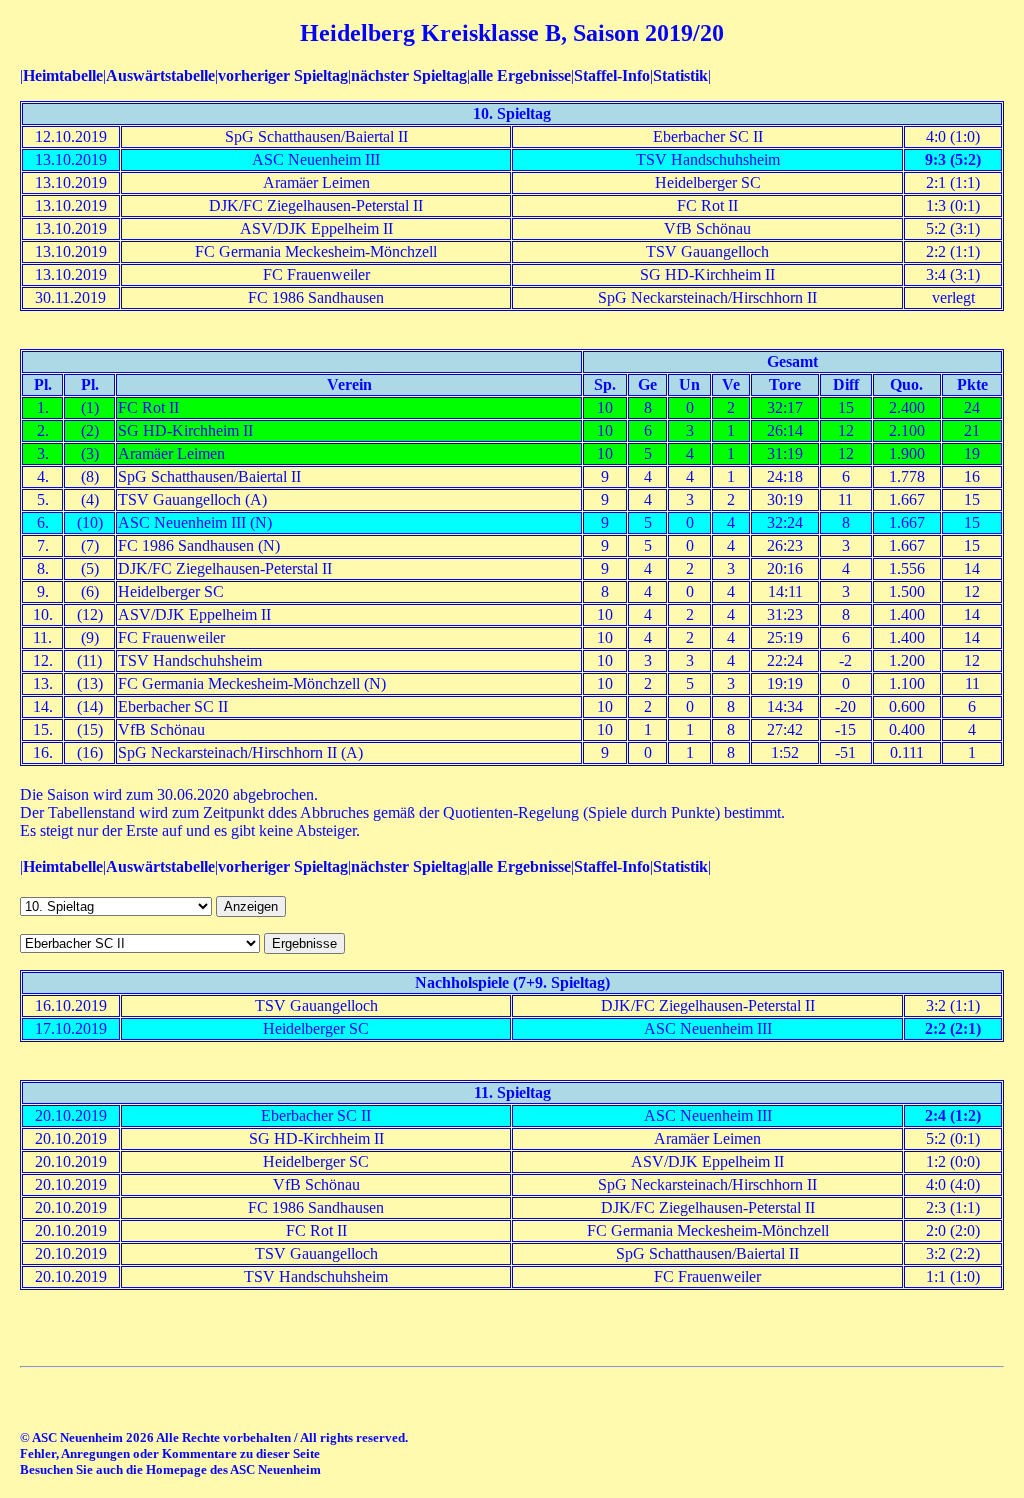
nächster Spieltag (409, 75)
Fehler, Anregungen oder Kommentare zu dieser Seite (170, 1453)
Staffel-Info (612, 75)
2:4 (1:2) (953, 1115)
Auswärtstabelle (160, 75)
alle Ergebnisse (520, 75)
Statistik (680, 75)
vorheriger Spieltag (283, 75)
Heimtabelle (63, 75)
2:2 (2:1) (953, 1028)
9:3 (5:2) (953, 159)
